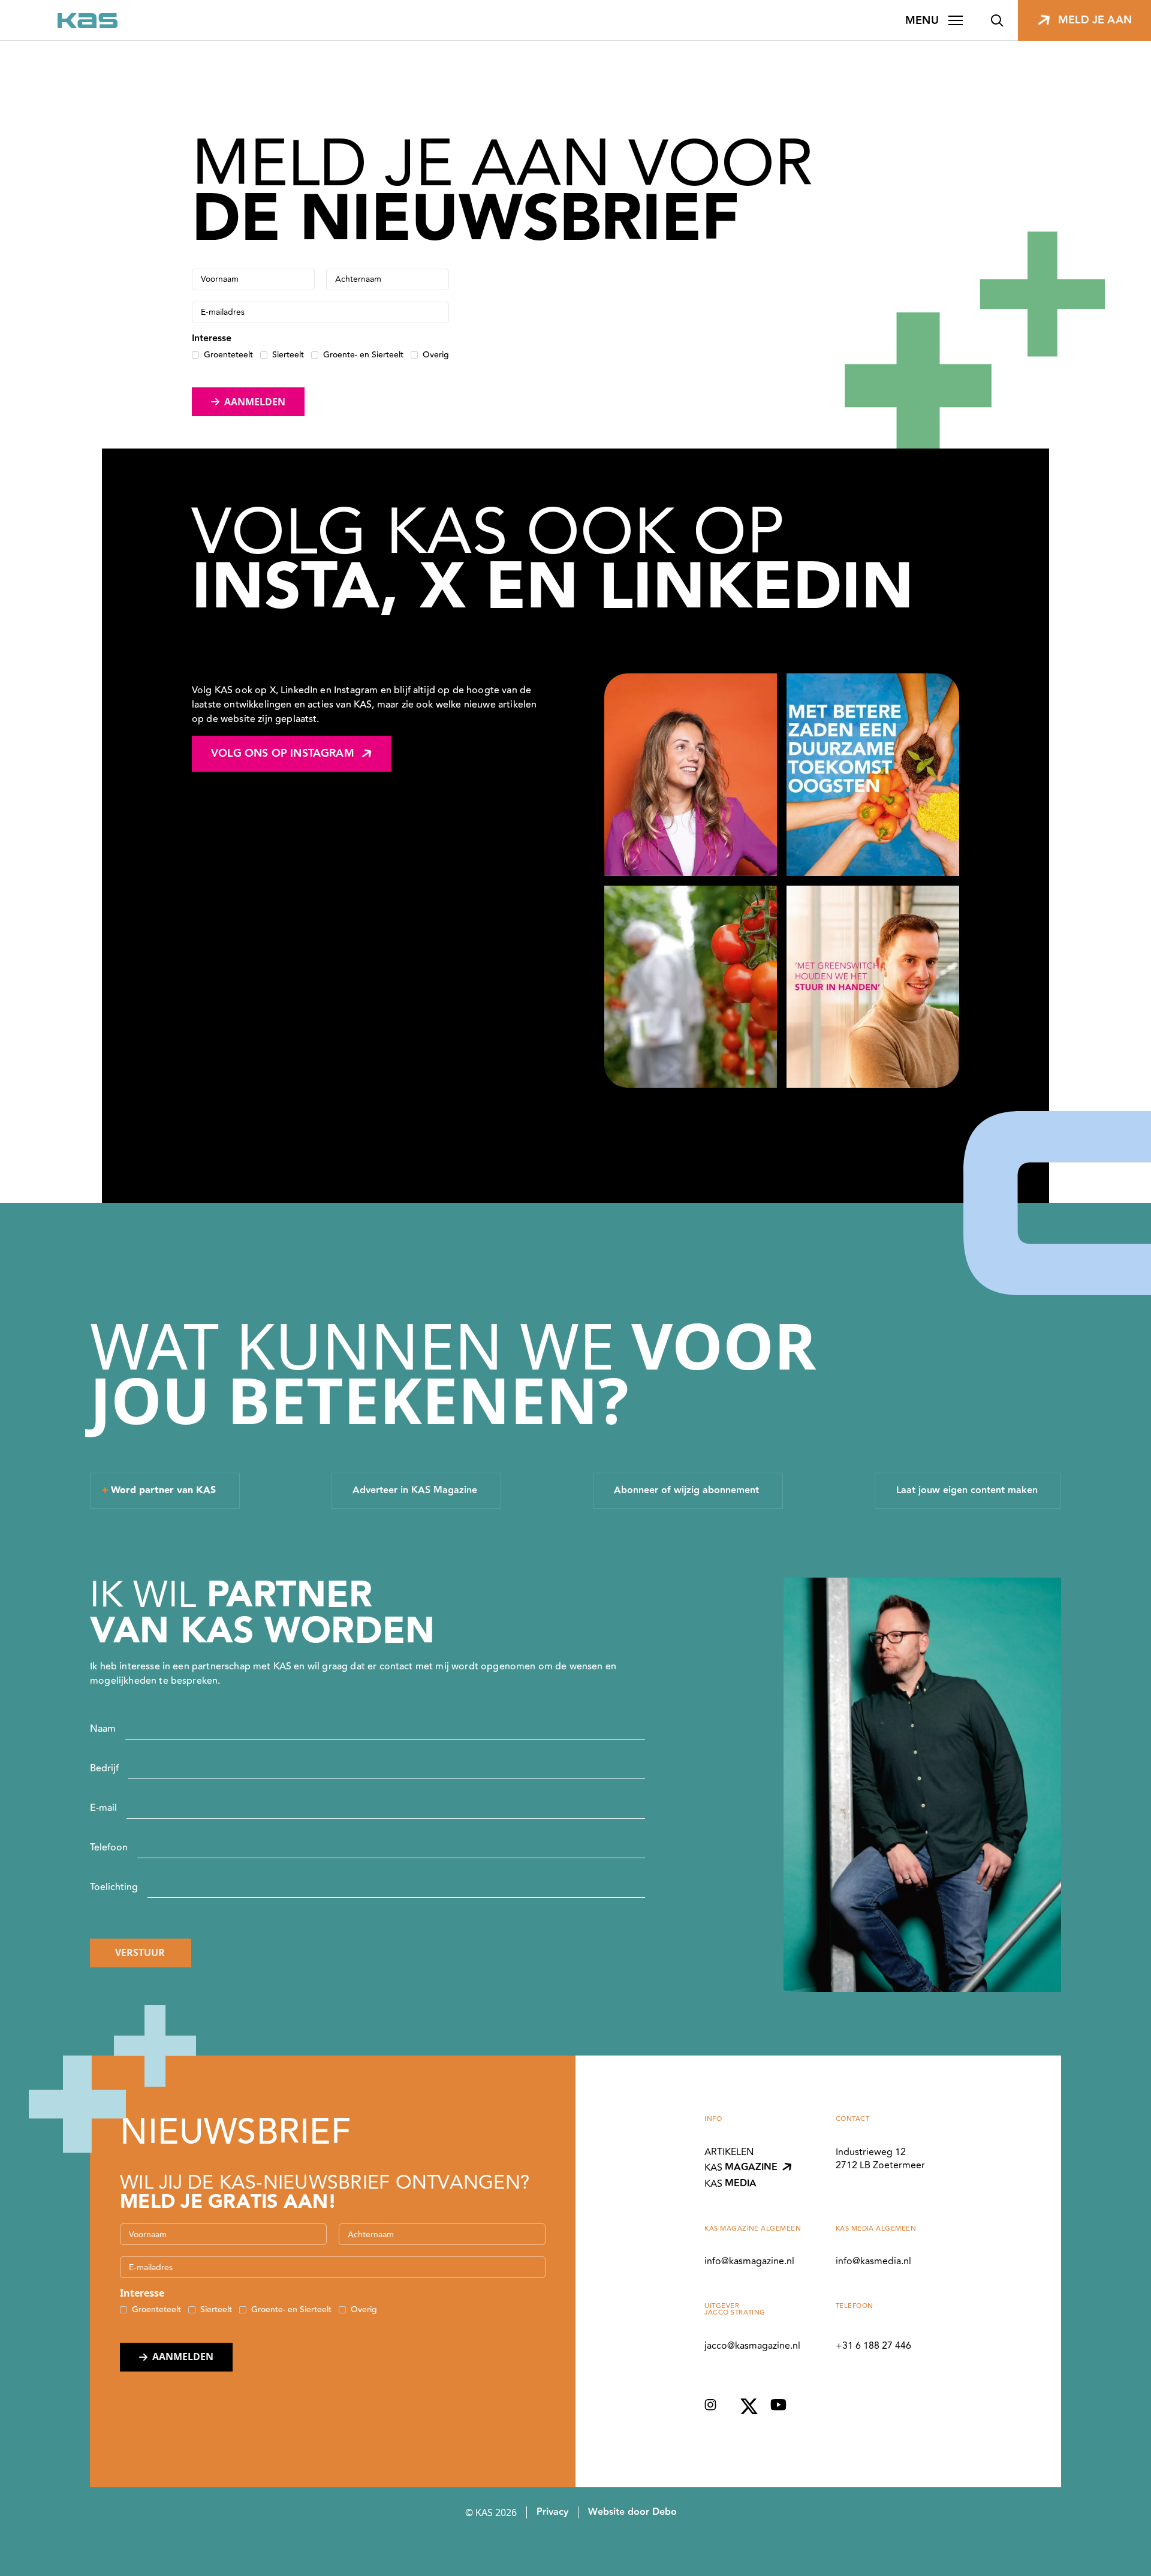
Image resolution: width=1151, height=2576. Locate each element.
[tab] (165, 1491)
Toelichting (114, 1887)
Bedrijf (104, 1768)
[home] (88, 21)
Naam (103, 1729)
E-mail (103, 1808)
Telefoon (109, 1847)
